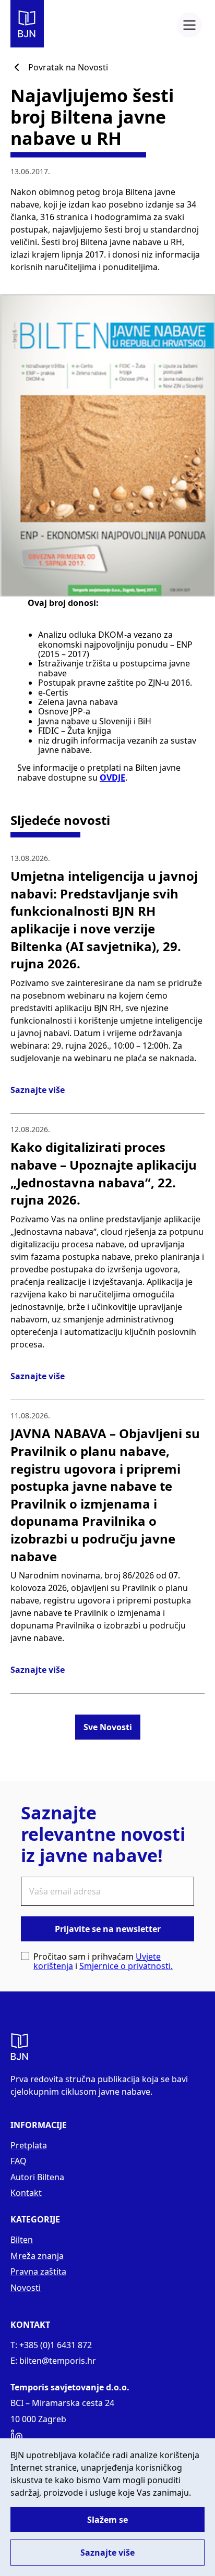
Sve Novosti (108, 1727)
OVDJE (112, 777)
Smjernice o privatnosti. (126, 1966)
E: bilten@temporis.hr (53, 2361)
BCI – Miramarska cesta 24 (62, 2403)
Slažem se (107, 2520)
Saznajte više (38, 1090)
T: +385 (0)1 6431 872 (51, 2345)
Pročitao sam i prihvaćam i (103, 1961)
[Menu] (189, 25)
